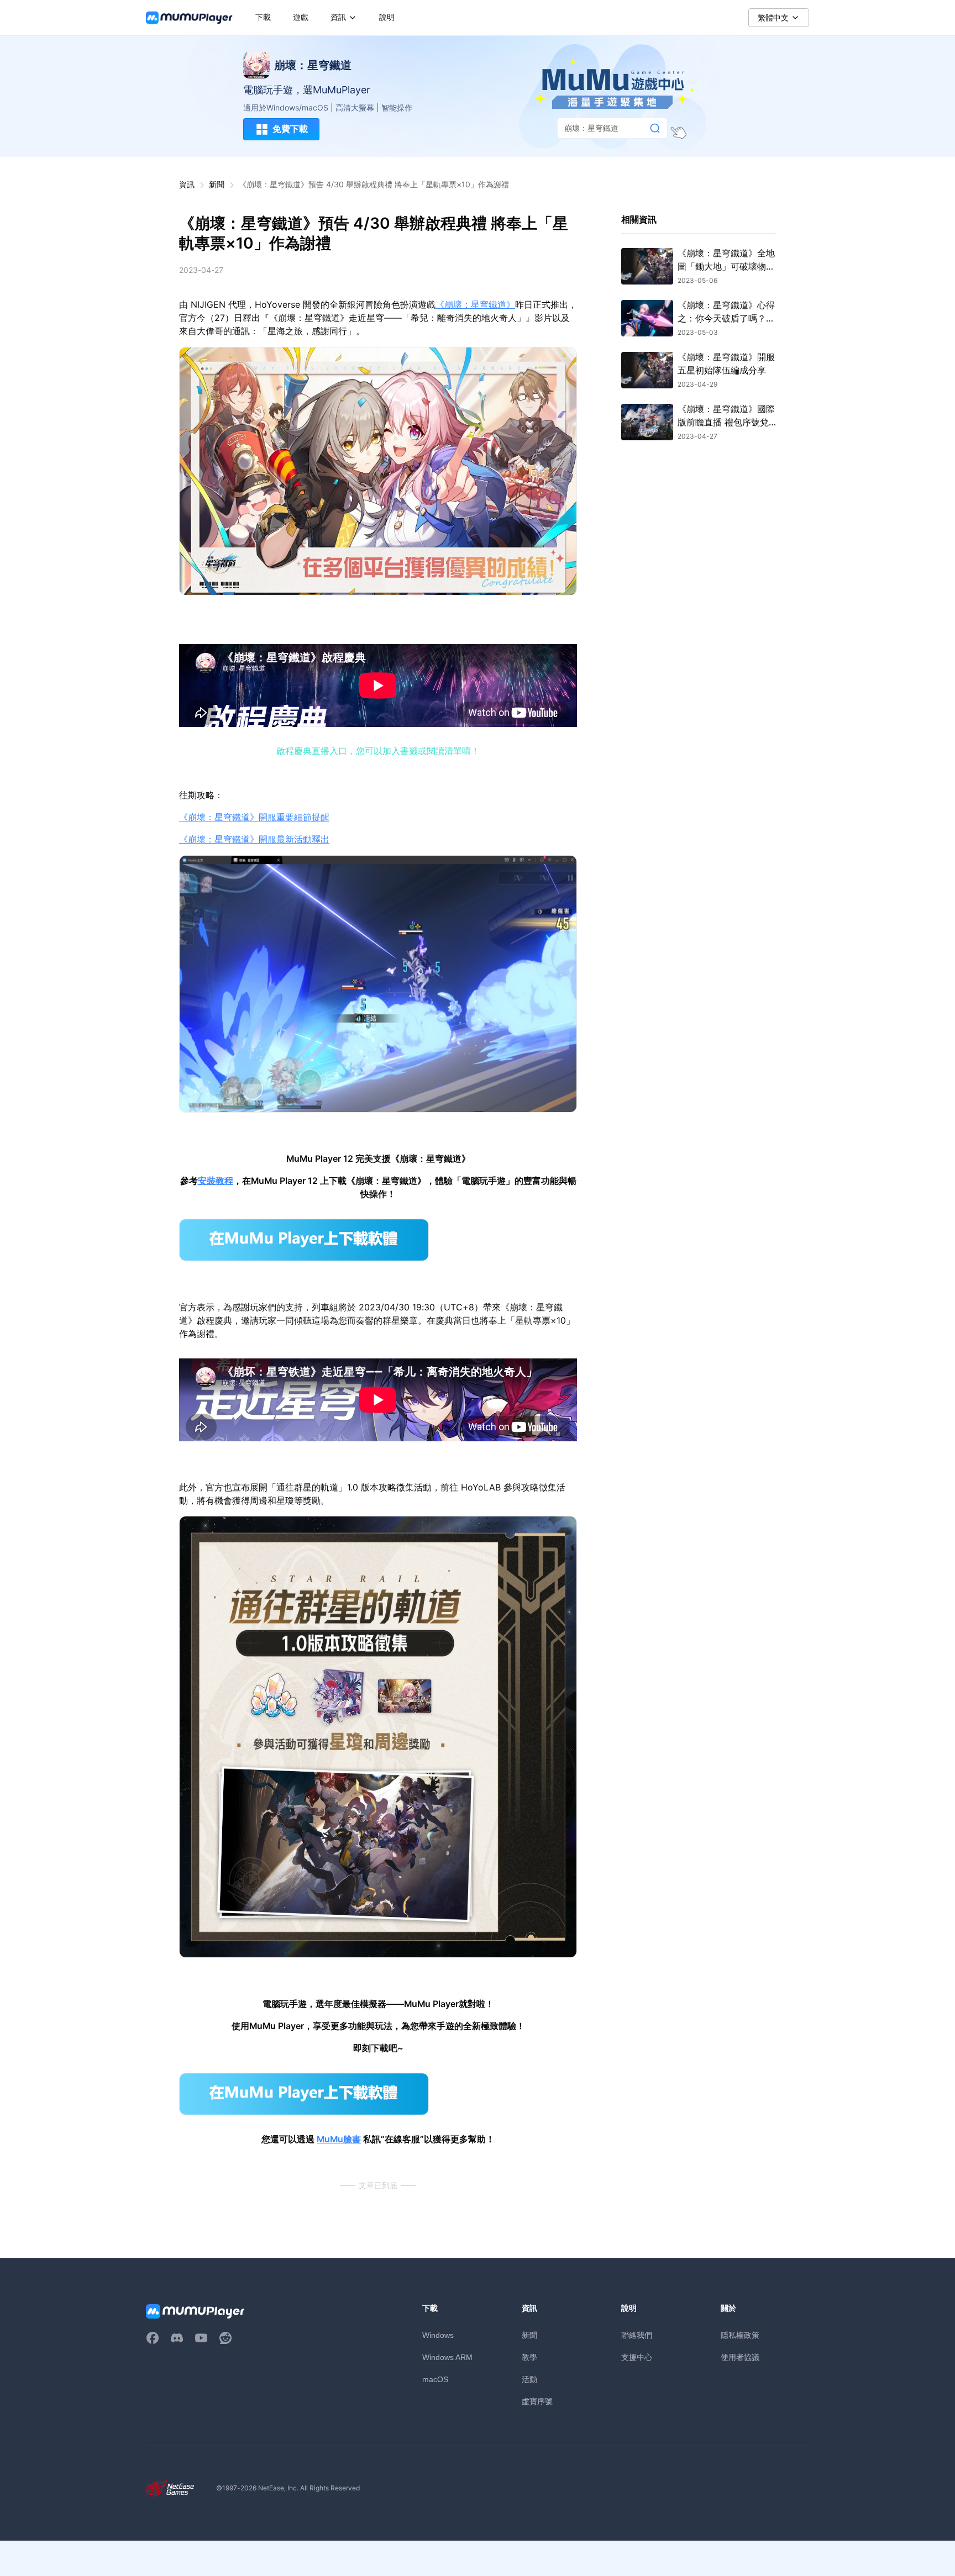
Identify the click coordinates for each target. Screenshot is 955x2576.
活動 (529, 2379)
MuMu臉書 (339, 2139)
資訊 (187, 184)
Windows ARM (447, 2357)
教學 (529, 2357)
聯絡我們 (637, 2335)
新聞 (217, 184)
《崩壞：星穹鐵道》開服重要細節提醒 (254, 817)
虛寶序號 (537, 2401)
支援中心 (637, 2357)
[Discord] (177, 2338)
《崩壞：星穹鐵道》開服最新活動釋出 (254, 839)
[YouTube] (201, 2338)
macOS (435, 2379)
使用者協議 (740, 2357)
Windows (438, 2335)
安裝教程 (216, 1181)
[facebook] (153, 2338)
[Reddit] (225, 2338)
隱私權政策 (740, 2335)
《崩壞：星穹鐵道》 (475, 305)
